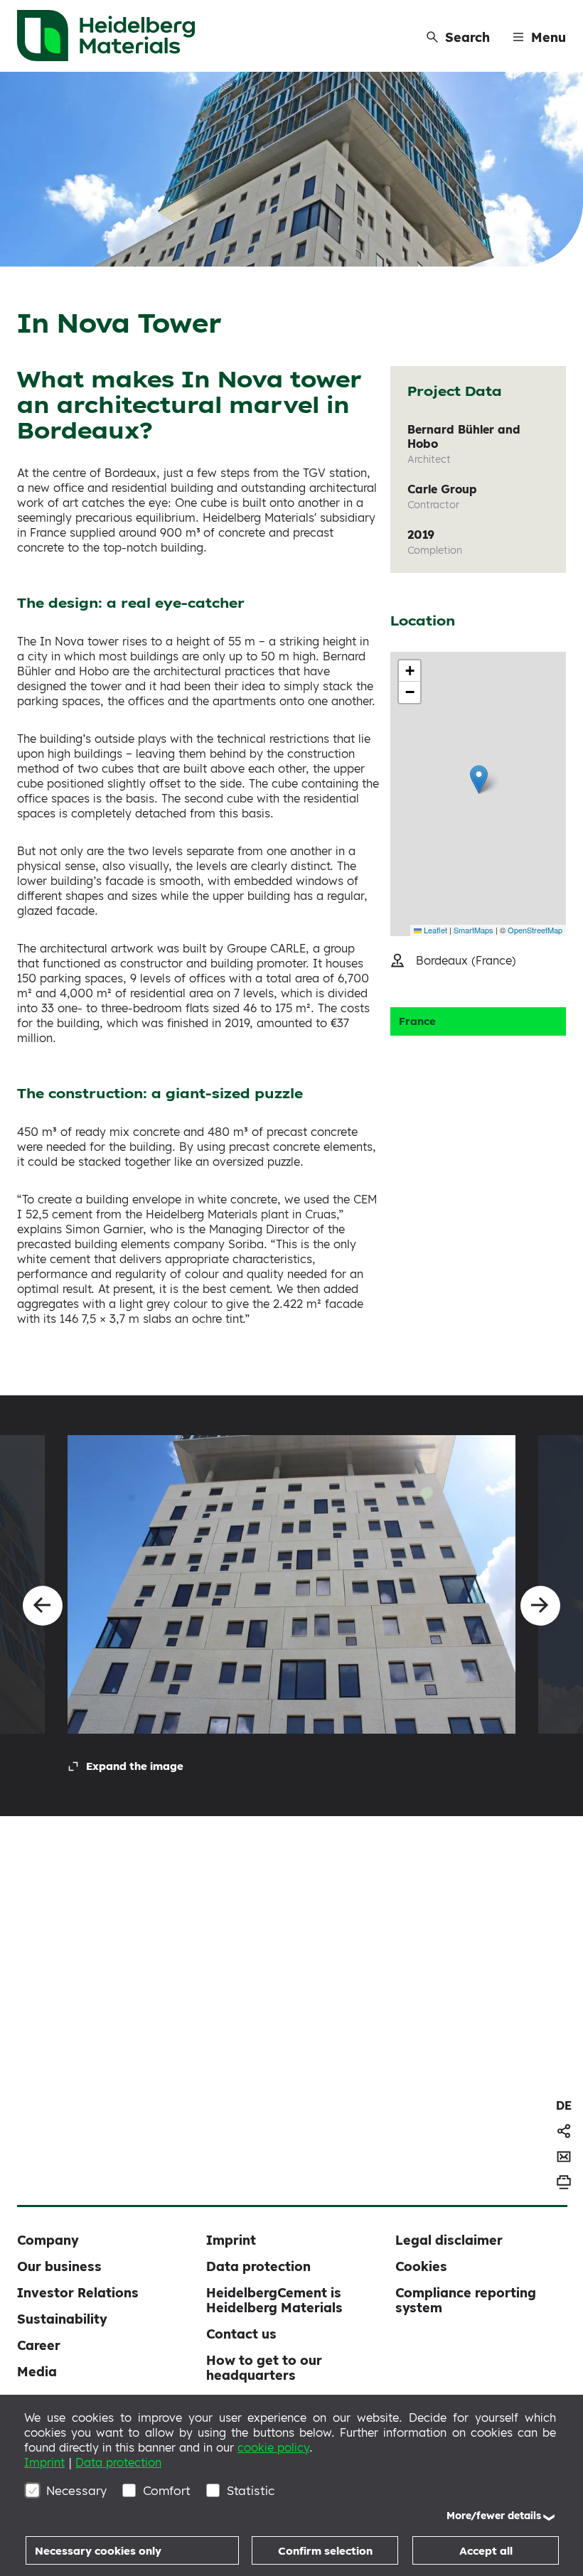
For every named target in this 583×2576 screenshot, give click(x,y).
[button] (479, 779)
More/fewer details (494, 2516)
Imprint (44, 2462)
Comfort (167, 2490)
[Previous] (43, 1606)
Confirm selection (325, 2551)
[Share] (564, 2131)
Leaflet (434, 930)
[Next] (540, 1606)
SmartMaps (474, 930)
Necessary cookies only (98, 2551)
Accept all (486, 2551)
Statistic (251, 2490)
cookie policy (273, 2447)
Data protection (118, 2462)
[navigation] (564, 2105)
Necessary (76, 2490)
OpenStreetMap (535, 930)
